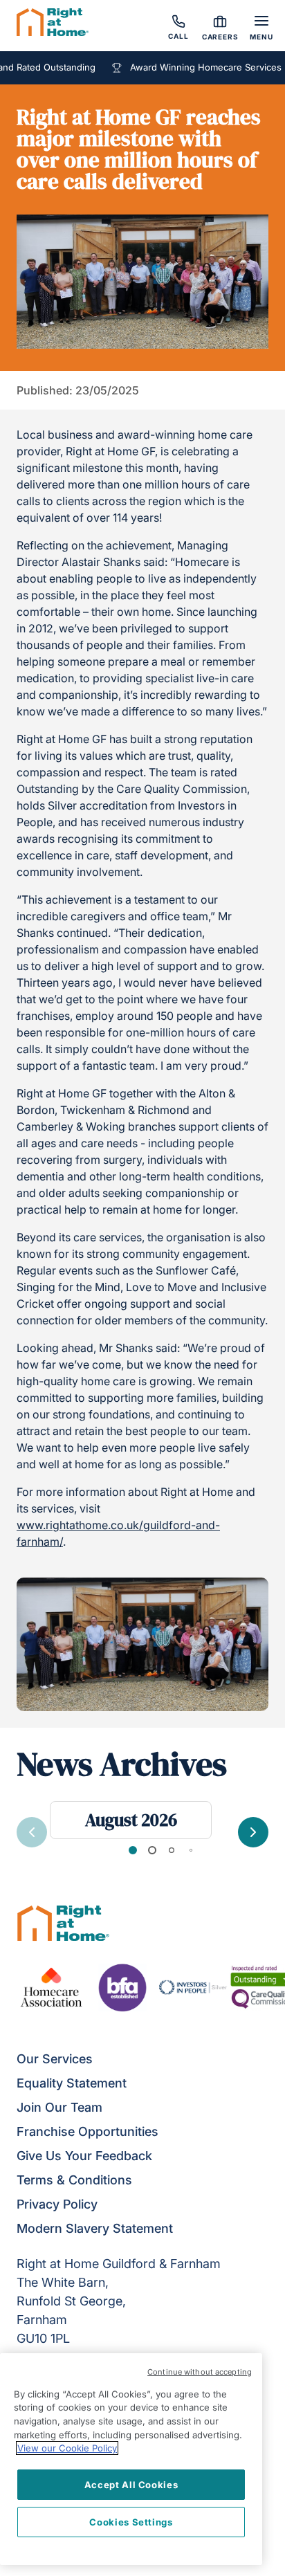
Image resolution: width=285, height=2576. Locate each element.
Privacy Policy (57, 2204)
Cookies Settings (131, 2522)
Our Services (55, 2059)
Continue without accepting (200, 2372)
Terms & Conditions (74, 2180)
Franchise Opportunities (88, 2131)
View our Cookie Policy (67, 2448)
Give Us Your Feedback (84, 2156)
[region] (131, 2459)
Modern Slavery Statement (95, 2228)
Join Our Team (59, 2107)
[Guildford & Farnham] (53, 24)
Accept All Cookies (131, 2485)
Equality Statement (72, 2083)
